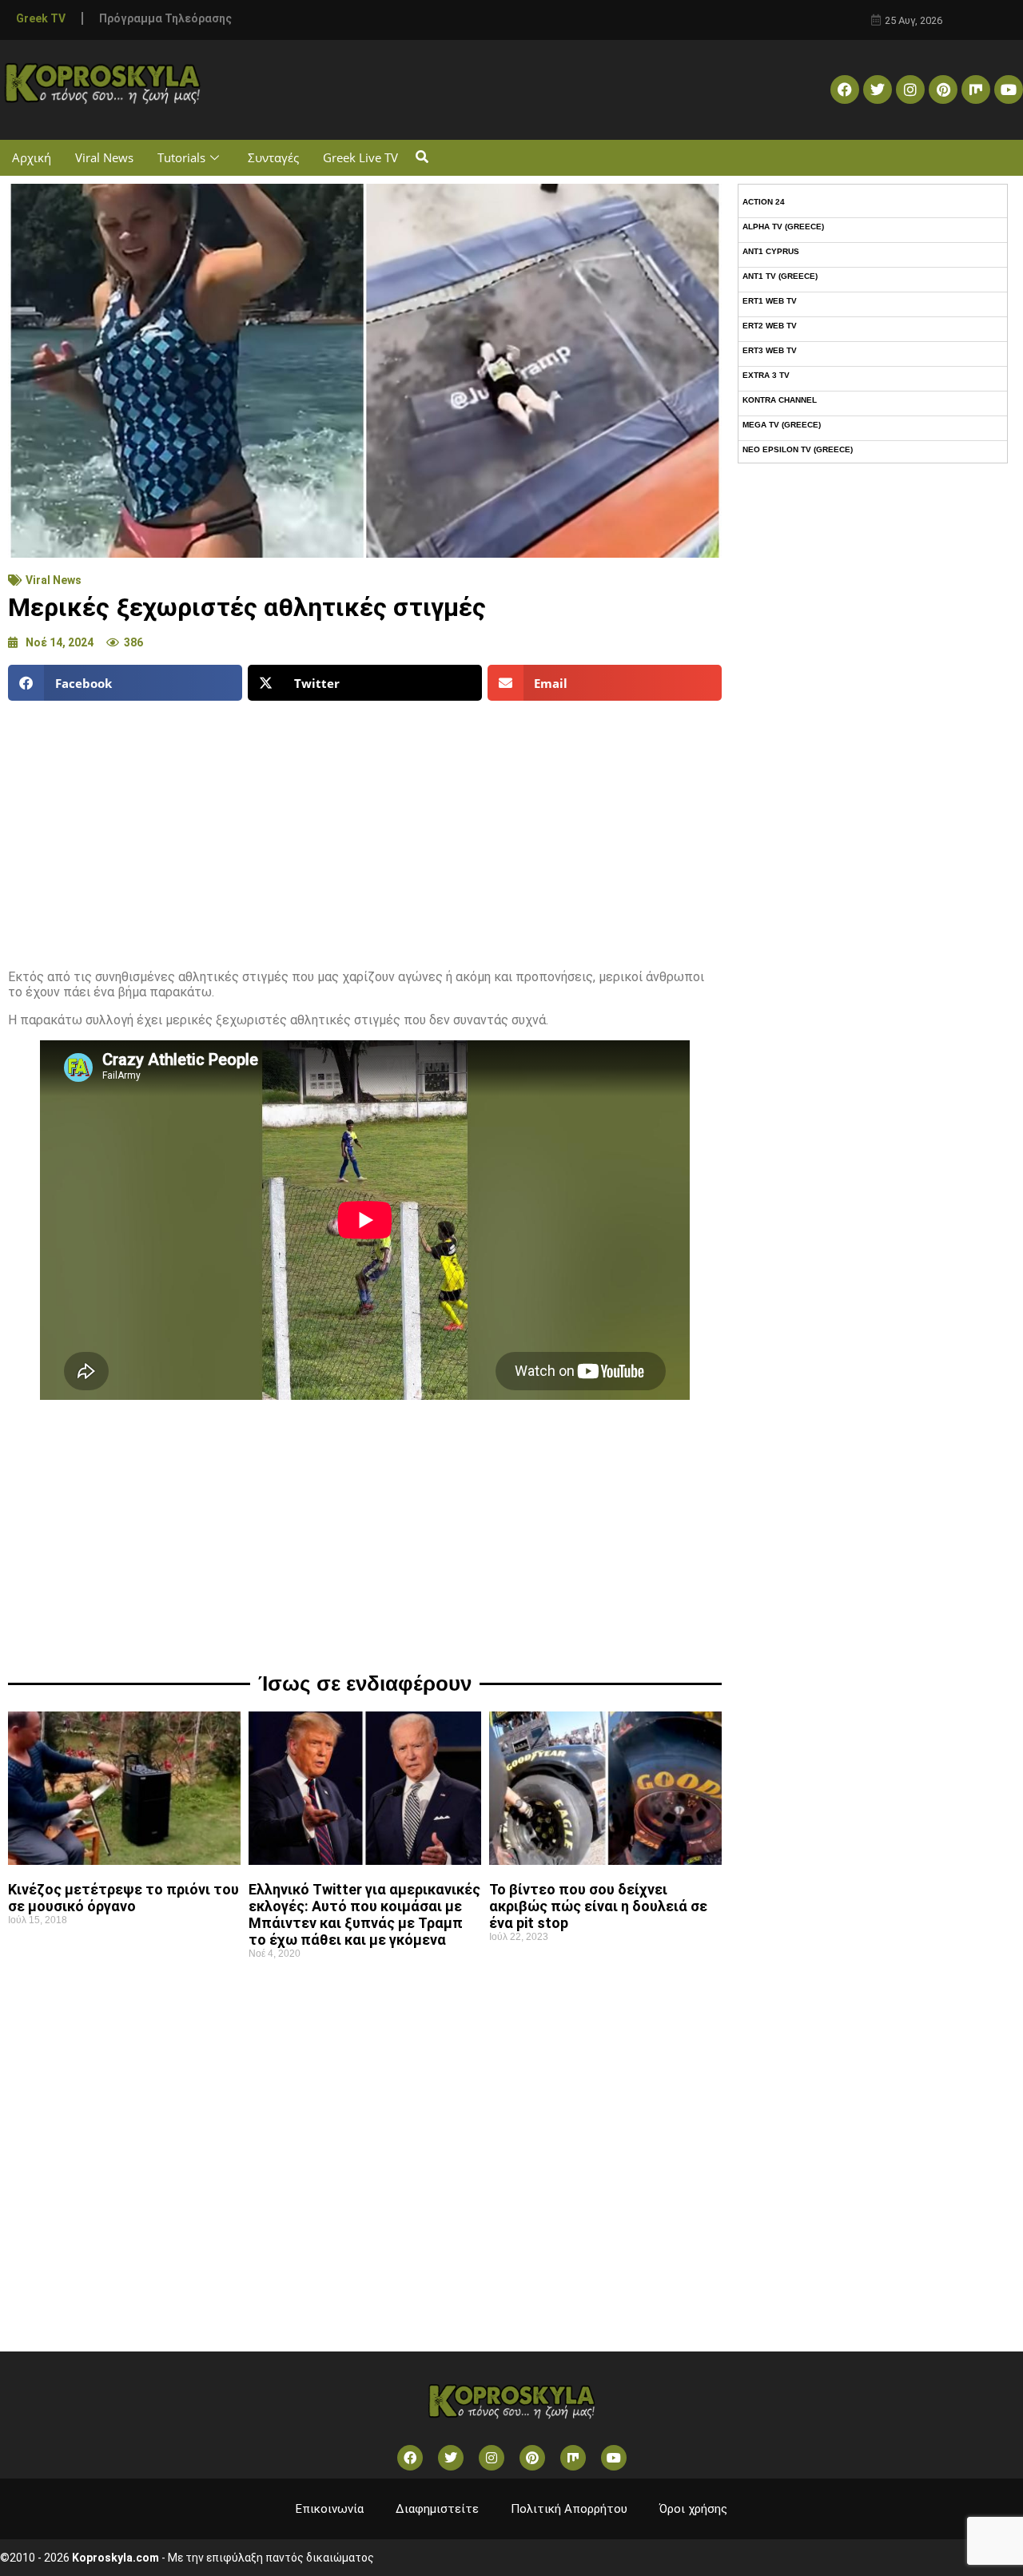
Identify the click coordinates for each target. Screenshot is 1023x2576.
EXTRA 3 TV (766, 375)
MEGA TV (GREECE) (782, 425)
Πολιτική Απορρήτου (569, 2509)
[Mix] (976, 89)
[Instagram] (910, 89)
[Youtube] (1009, 89)
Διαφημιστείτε (437, 2509)
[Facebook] (845, 89)
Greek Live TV (360, 157)
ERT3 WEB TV (770, 350)
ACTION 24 (764, 202)
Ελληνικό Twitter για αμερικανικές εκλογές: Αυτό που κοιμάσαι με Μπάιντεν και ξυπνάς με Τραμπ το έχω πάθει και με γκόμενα (364, 1914)
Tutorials (181, 157)
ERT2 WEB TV (770, 326)
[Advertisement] (365, 829)
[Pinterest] (943, 89)
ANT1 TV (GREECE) (780, 276)
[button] (422, 158)
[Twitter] (878, 89)
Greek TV (41, 18)
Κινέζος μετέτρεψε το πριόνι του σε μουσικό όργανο (123, 1898)
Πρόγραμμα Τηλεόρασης (165, 18)
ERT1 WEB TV (770, 301)
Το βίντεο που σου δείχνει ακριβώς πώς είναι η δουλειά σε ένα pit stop (598, 1906)
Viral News (104, 157)
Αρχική (32, 157)
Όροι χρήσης (693, 2509)
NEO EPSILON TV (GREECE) (798, 449)
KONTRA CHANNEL (780, 400)
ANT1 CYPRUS (771, 251)
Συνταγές (273, 157)
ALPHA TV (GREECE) (783, 227)
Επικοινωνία (330, 2509)
